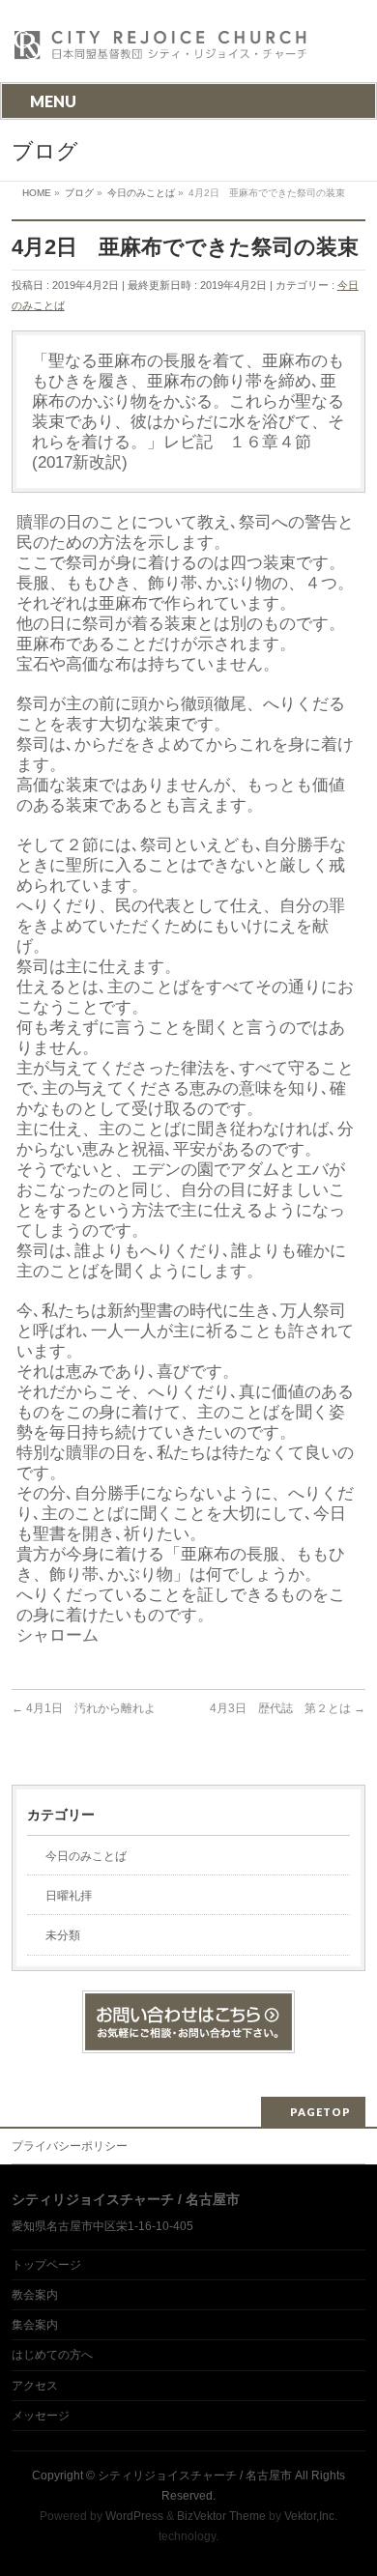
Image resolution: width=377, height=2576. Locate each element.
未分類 (63, 1935)
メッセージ (41, 2416)
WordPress (134, 2516)
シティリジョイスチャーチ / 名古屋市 (195, 2476)
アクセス (35, 2386)
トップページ (46, 2265)
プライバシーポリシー (70, 2146)
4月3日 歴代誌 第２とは (288, 1708)
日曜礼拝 (69, 1896)
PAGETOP (320, 2112)
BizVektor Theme (221, 2516)
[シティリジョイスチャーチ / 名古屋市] (161, 51)
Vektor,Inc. (311, 2516)
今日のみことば (86, 1856)
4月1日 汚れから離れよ (84, 1708)
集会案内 (35, 2325)
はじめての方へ (52, 2355)
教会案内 (35, 2295)
